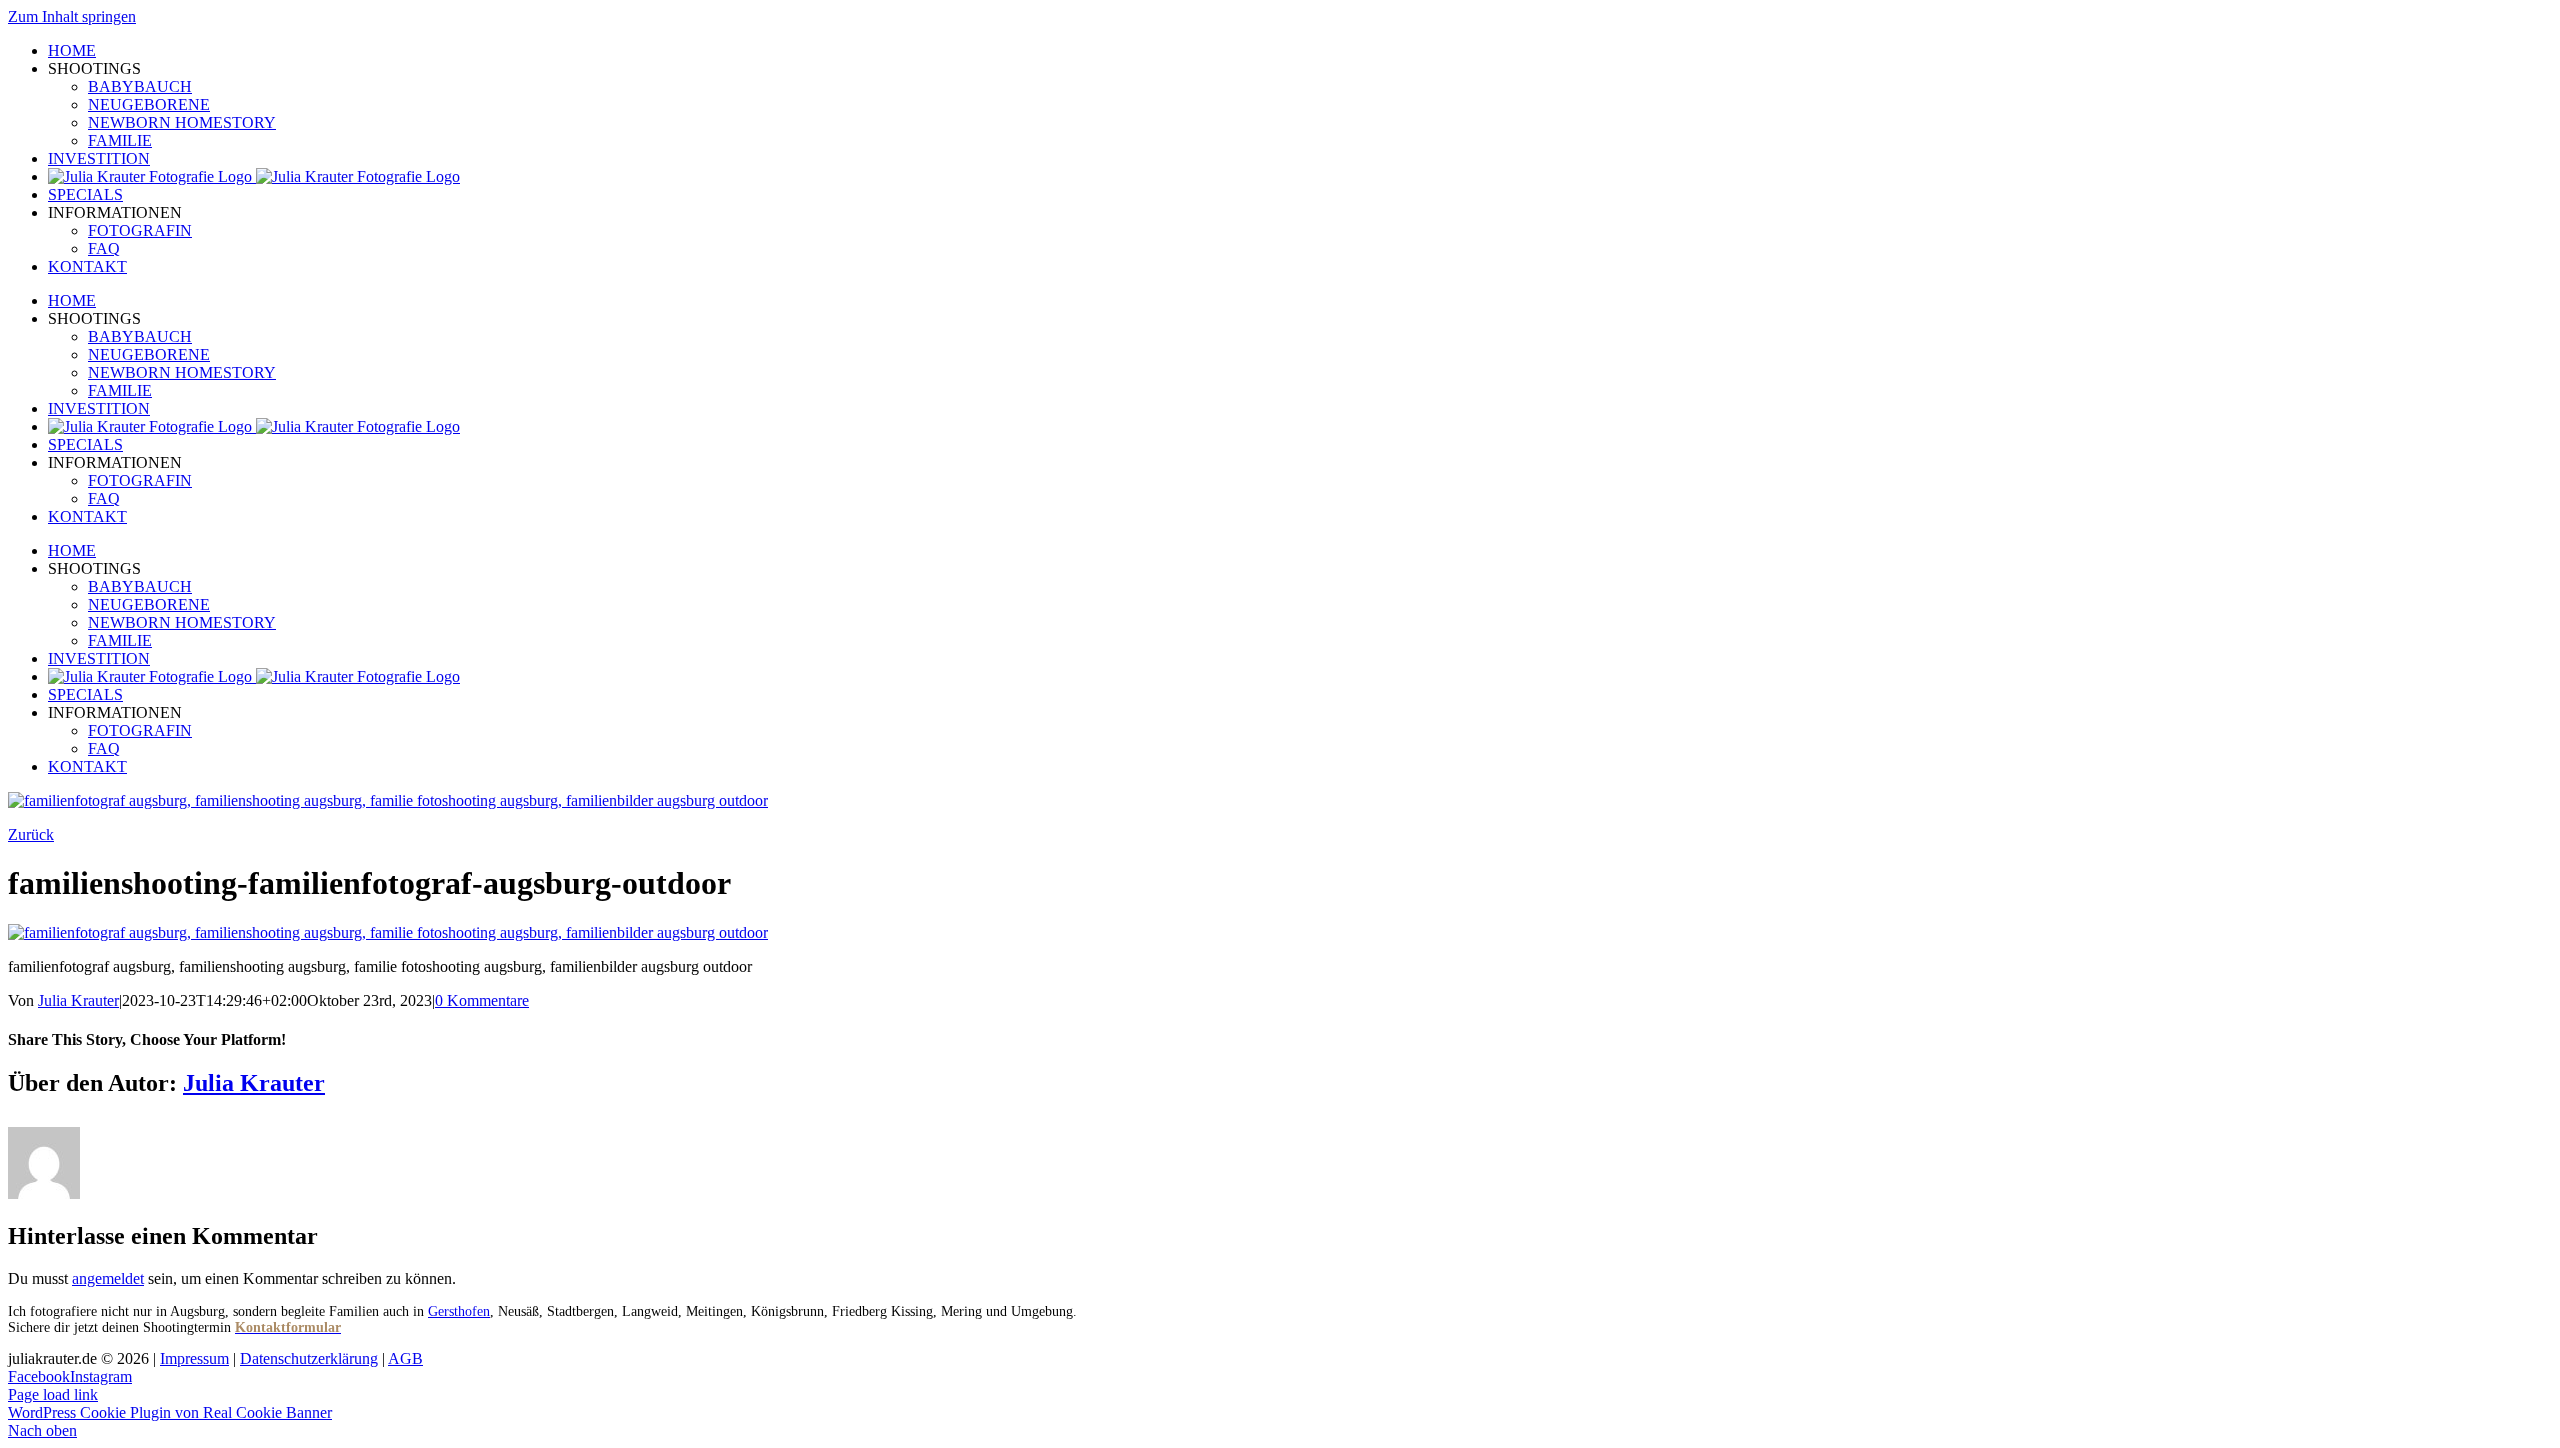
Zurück (31, 834)
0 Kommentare (482, 1000)
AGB (405, 1358)
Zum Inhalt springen (72, 16)
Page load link (53, 1394)
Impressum (194, 1358)
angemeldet (108, 1278)
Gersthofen (459, 1311)
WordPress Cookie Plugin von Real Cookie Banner (170, 1412)
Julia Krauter (78, 1000)
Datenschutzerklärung (309, 1358)
